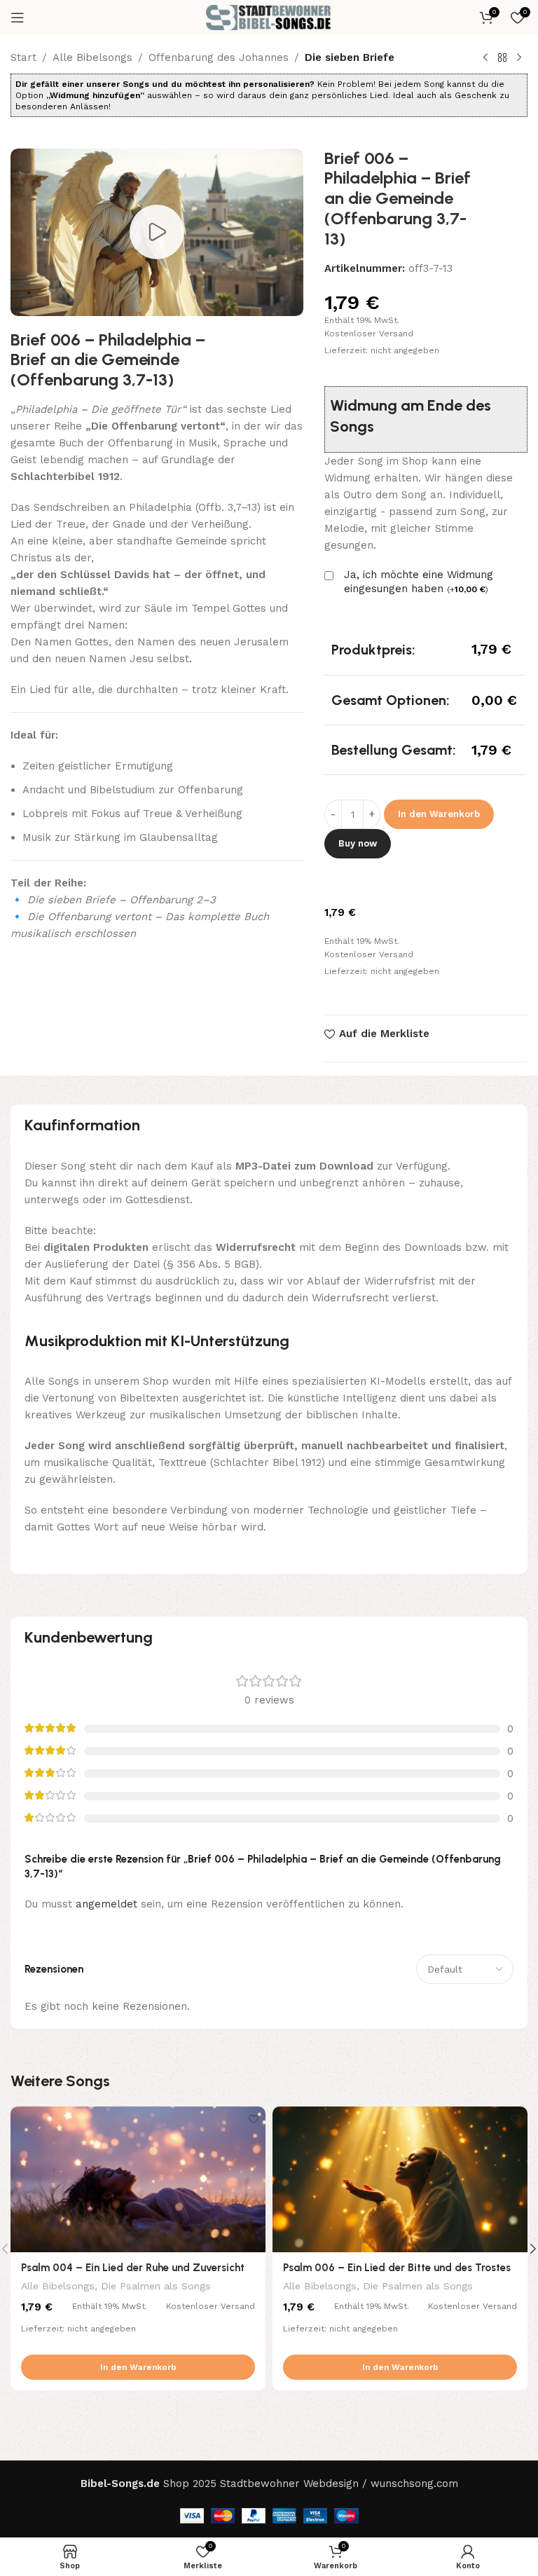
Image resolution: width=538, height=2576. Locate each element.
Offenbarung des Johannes (219, 57)
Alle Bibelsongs (92, 57)
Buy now (358, 843)
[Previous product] (485, 58)
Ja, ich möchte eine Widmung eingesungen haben (419, 582)
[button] (138, 2367)
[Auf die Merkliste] (253, 2119)
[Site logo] (269, 17)
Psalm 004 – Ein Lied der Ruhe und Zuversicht (133, 2268)
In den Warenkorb (439, 814)
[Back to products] (502, 58)
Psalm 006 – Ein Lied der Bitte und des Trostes (397, 2268)
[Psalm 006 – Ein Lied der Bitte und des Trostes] (400, 2179)
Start (23, 57)
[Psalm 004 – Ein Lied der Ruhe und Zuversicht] (138, 2179)
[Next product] (519, 58)
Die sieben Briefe (350, 57)
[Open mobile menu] (18, 18)
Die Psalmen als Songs (156, 2286)
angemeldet (106, 1904)
